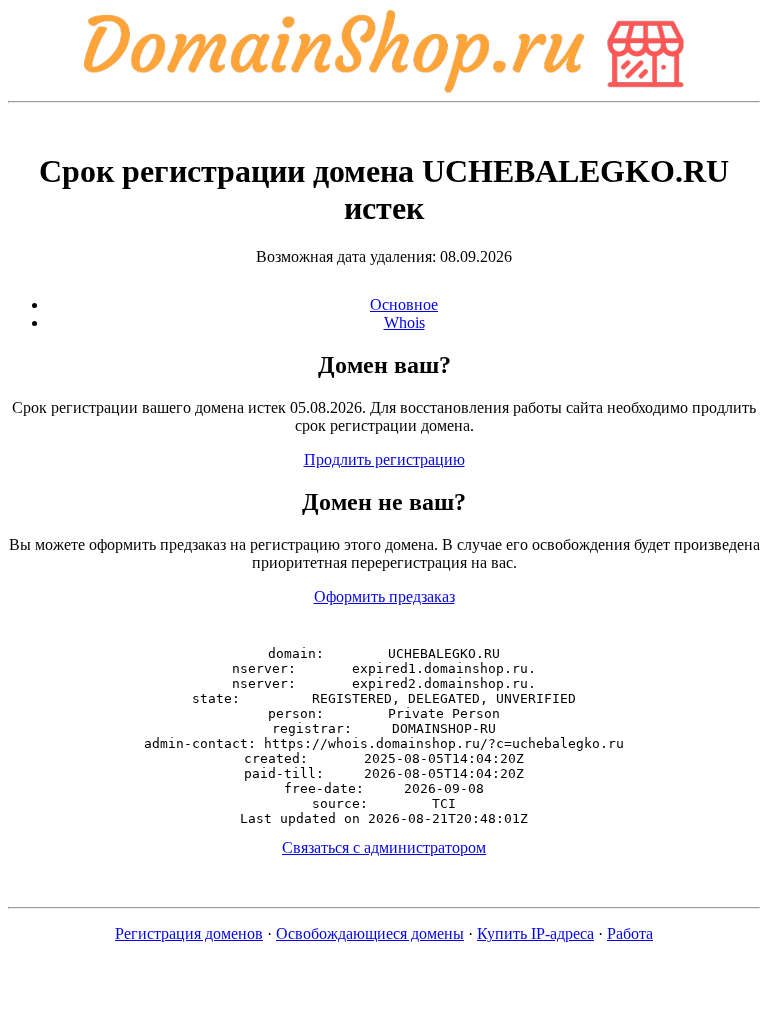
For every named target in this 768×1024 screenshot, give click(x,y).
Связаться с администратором (384, 847)
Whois (404, 322)
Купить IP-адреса (535, 933)
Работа (630, 933)
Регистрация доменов (189, 933)
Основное (404, 304)
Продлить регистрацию (384, 459)
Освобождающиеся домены (370, 933)
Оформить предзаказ (384, 596)
